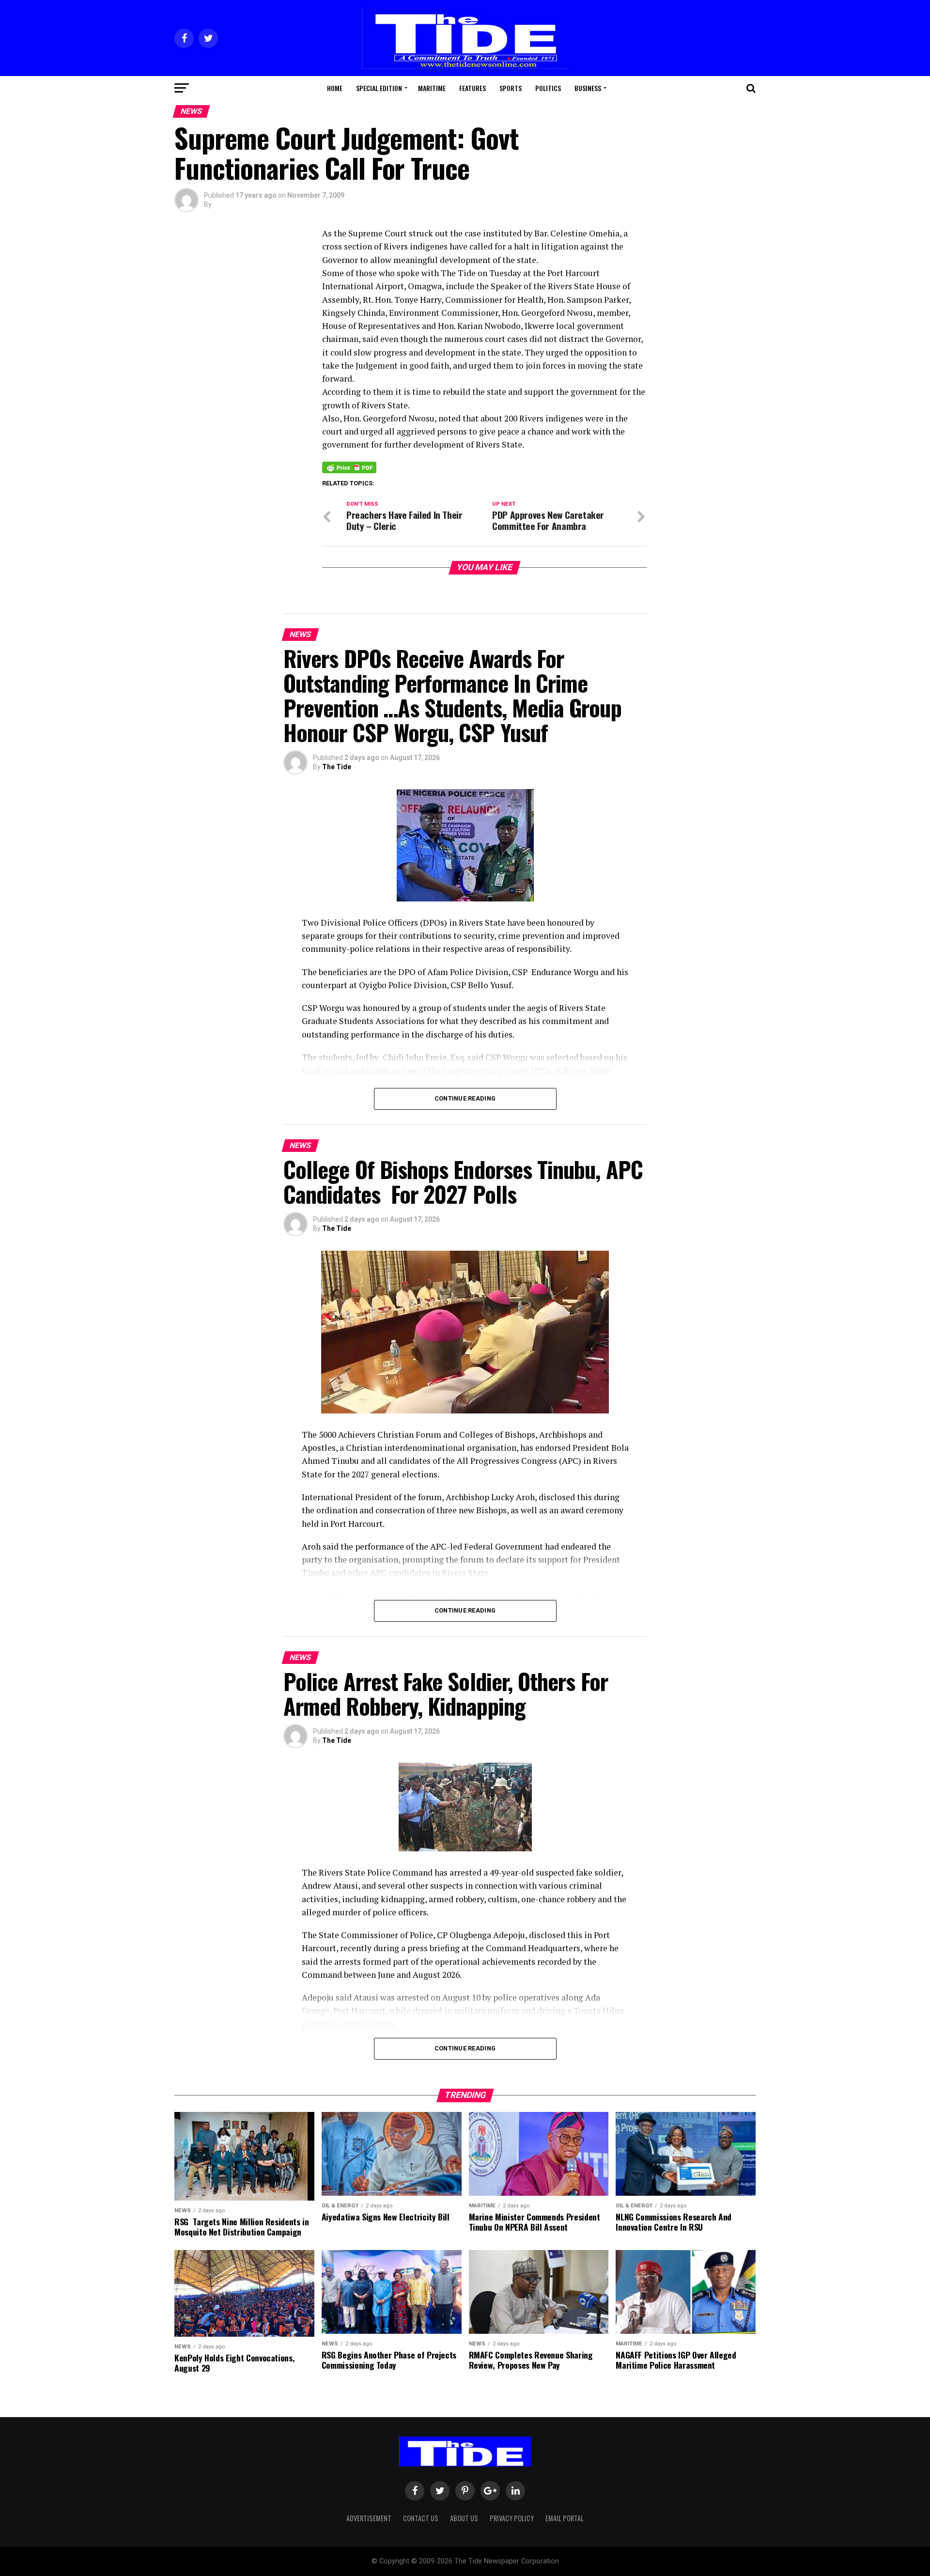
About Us (464, 2518)
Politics (548, 88)
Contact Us (421, 2518)
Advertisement (369, 2518)
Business (588, 88)
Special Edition (379, 88)
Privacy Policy (512, 2518)
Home (335, 88)
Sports (511, 88)
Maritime (432, 88)
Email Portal (565, 2518)
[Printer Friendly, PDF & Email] (349, 467)
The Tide (337, 767)
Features (473, 88)
